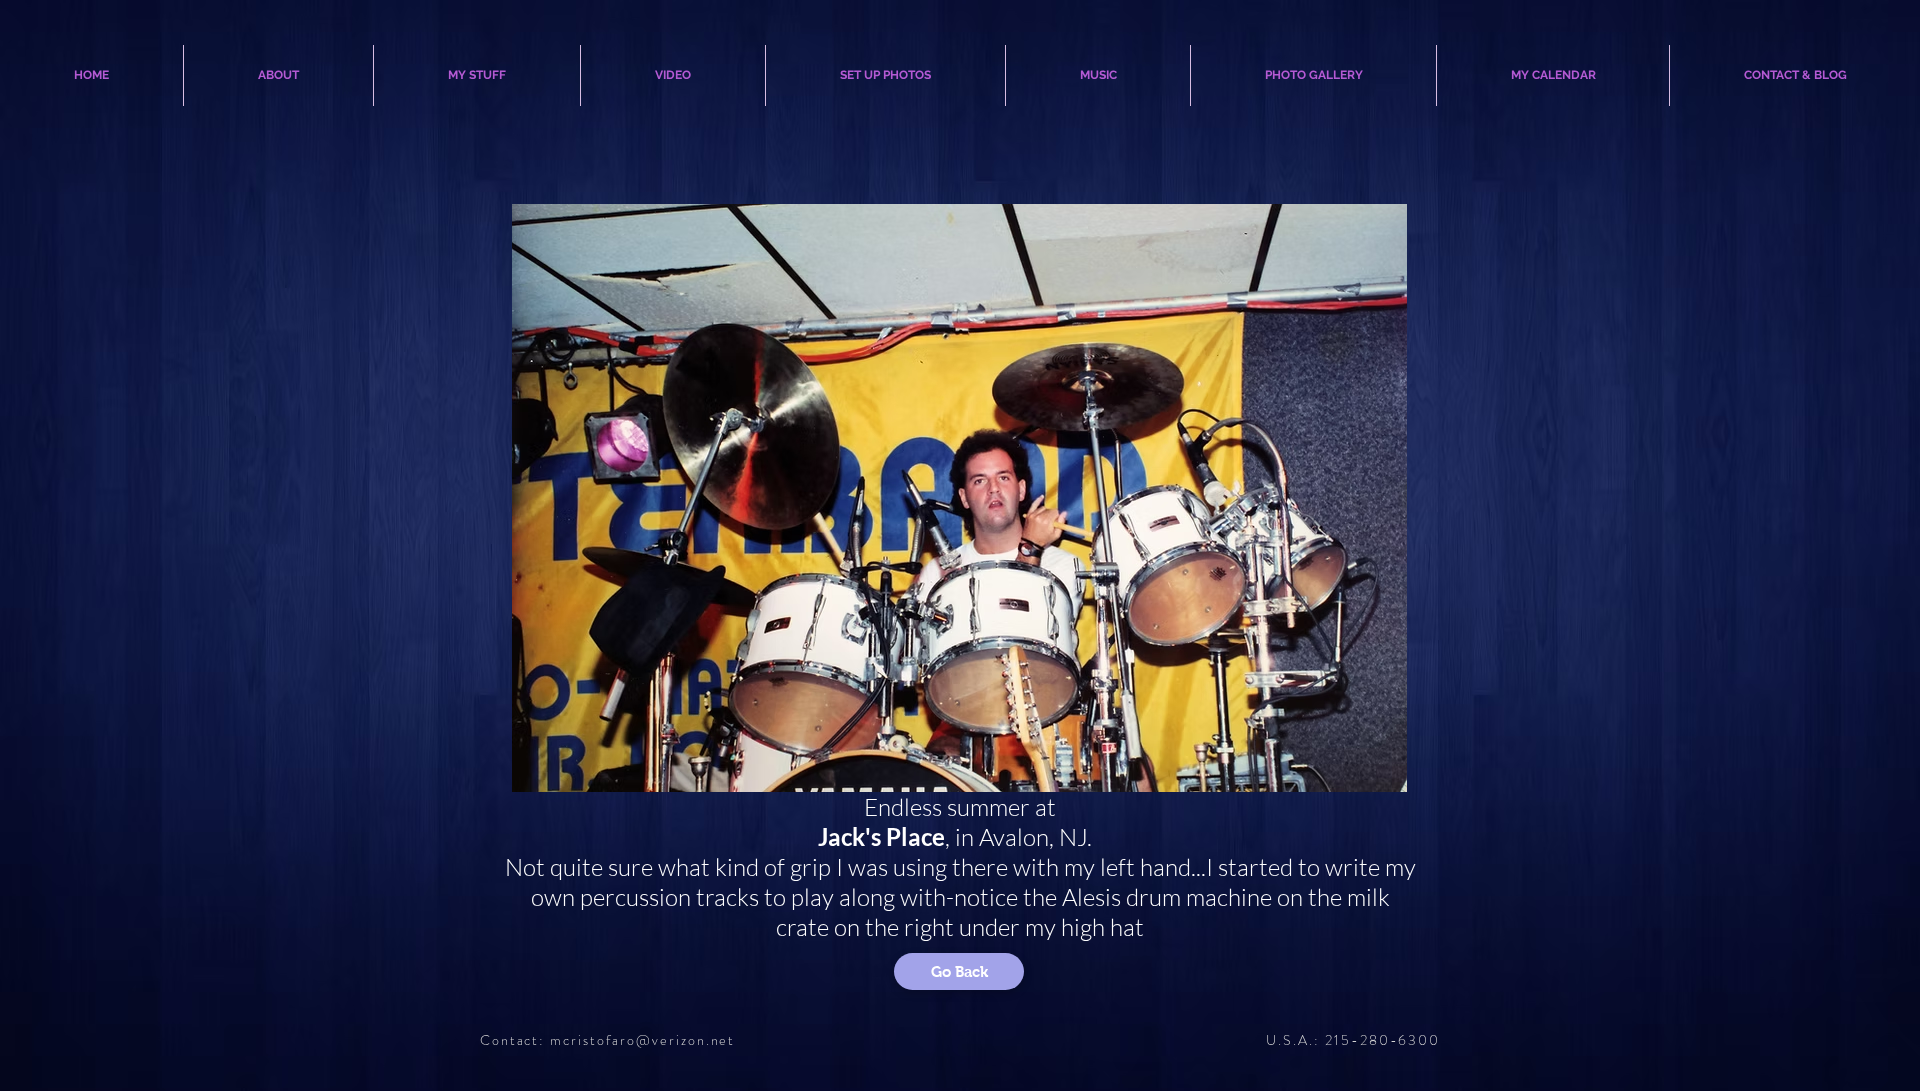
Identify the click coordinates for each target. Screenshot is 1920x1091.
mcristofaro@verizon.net (642, 1040)
